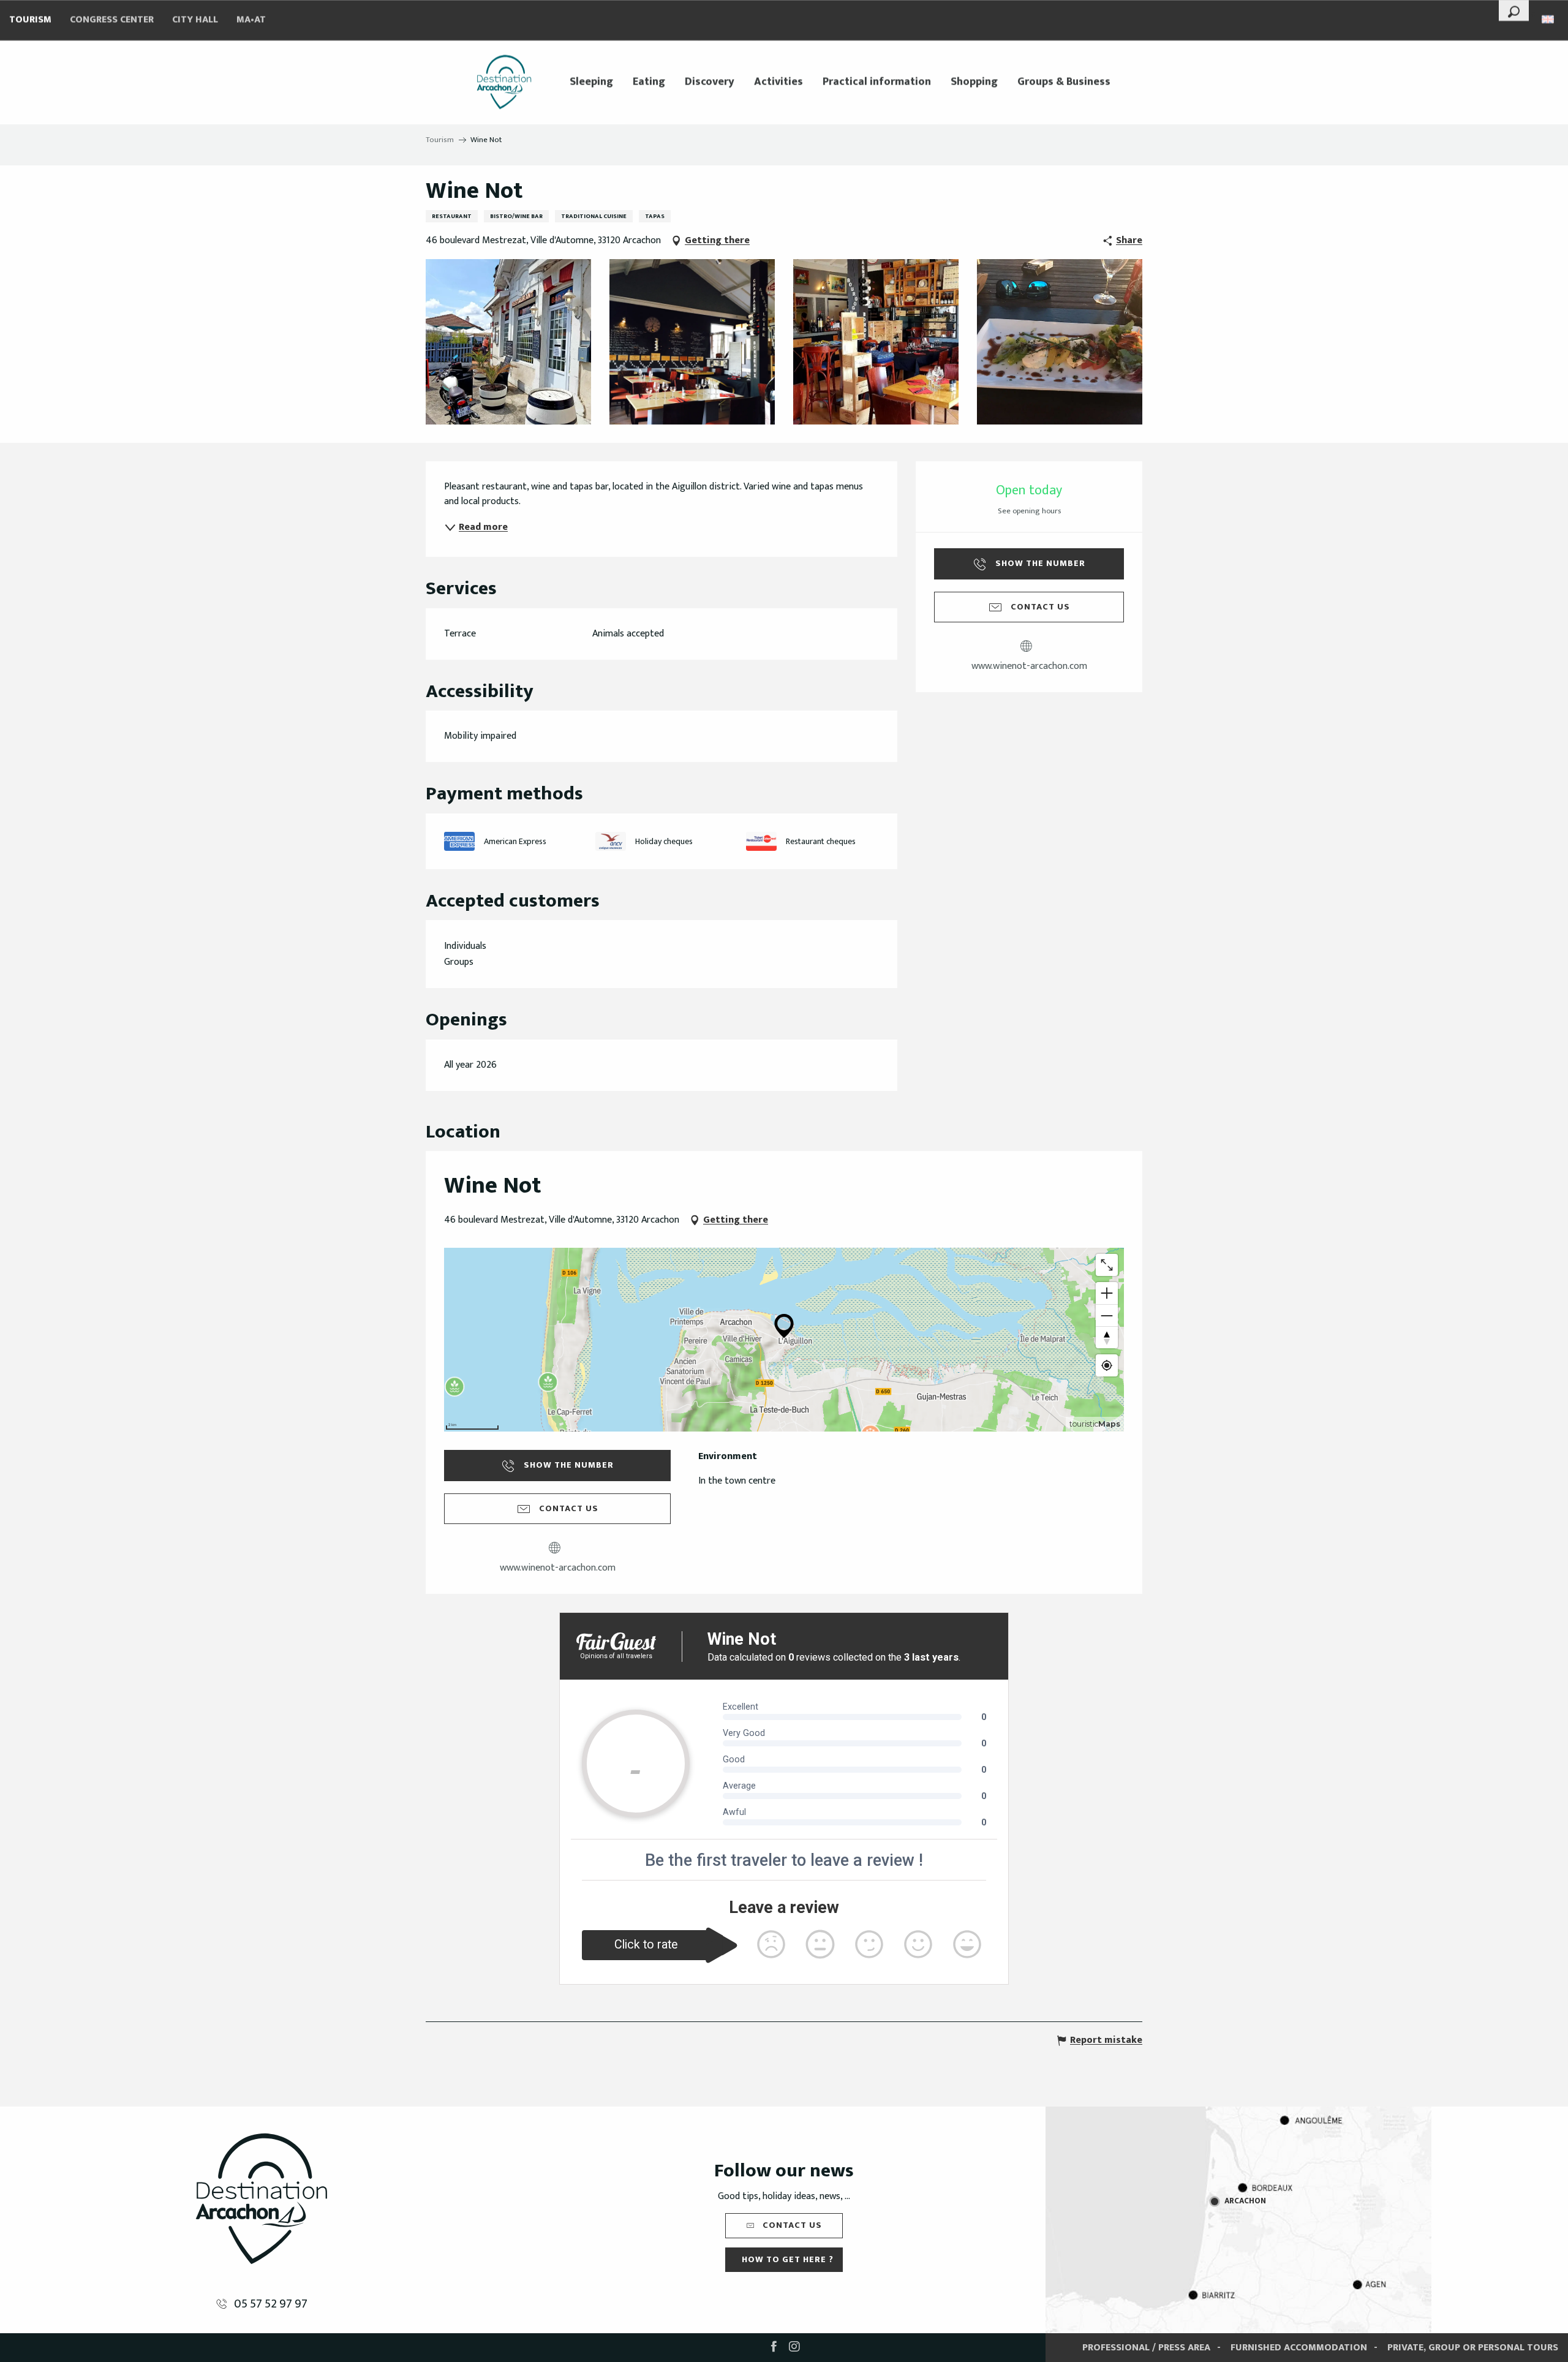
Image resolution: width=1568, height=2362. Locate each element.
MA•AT (251, 20)
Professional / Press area (1146, 2348)
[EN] (1549, 19)
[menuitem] (504, 82)
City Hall (195, 20)
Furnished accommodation (1299, 2348)
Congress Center (112, 20)
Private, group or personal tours (1473, 2348)
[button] (1514, 10)
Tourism (30, 20)
